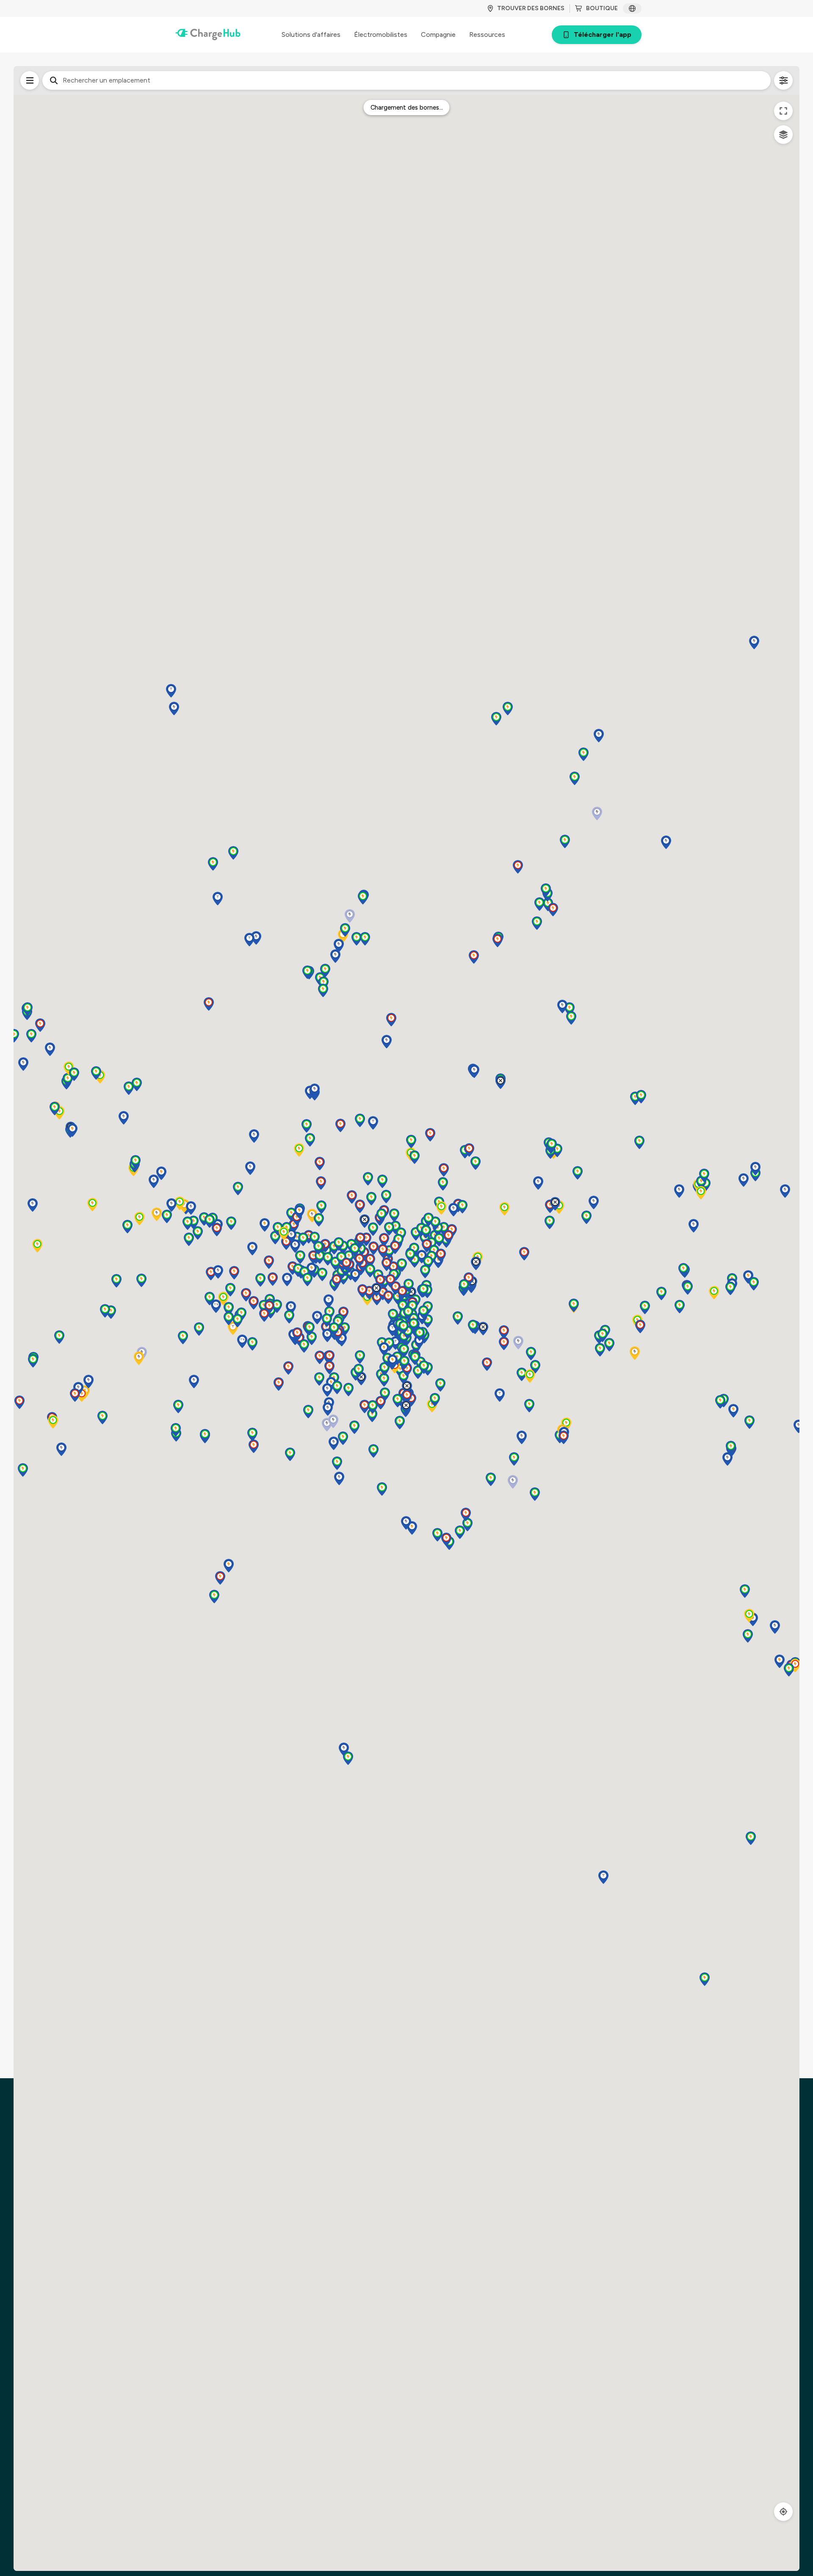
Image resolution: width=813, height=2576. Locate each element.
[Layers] (783, 135)
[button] (744, 1180)
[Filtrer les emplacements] (30, 80)
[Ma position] (783, 2512)
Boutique (602, 8)
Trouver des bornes (531, 8)
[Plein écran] (783, 111)
